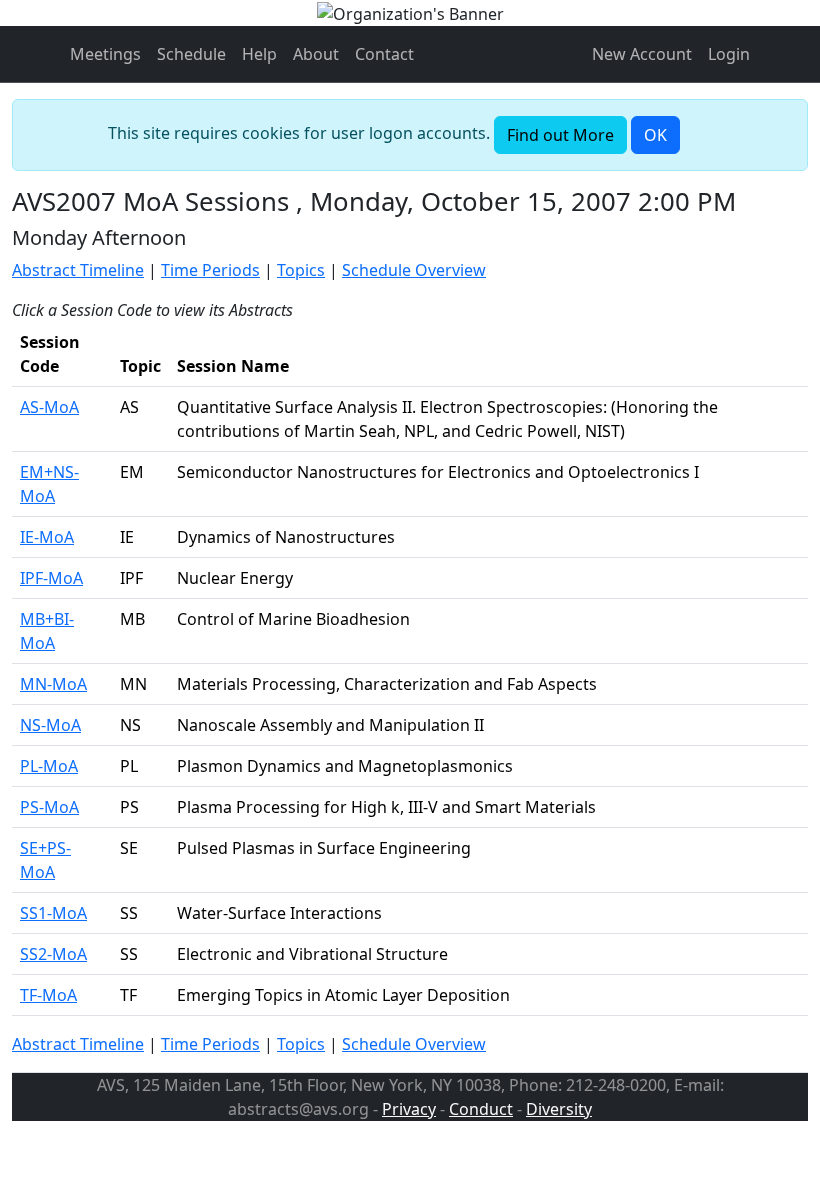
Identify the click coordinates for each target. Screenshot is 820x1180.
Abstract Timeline (78, 270)
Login (729, 54)
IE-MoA (47, 537)
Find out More (560, 135)
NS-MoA (50, 725)
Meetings (105, 54)
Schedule (191, 54)
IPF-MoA (51, 578)
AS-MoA (49, 407)
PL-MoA (49, 766)
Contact (384, 54)
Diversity (559, 1109)
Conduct (481, 1109)
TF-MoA (48, 995)
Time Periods (210, 270)
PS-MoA (49, 807)
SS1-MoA (53, 913)
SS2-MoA (53, 954)
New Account (642, 54)
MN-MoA (53, 684)
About (316, 54)
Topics (301, 270)
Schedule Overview (414, 270)
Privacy (409, 1109)
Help (259, 54)
